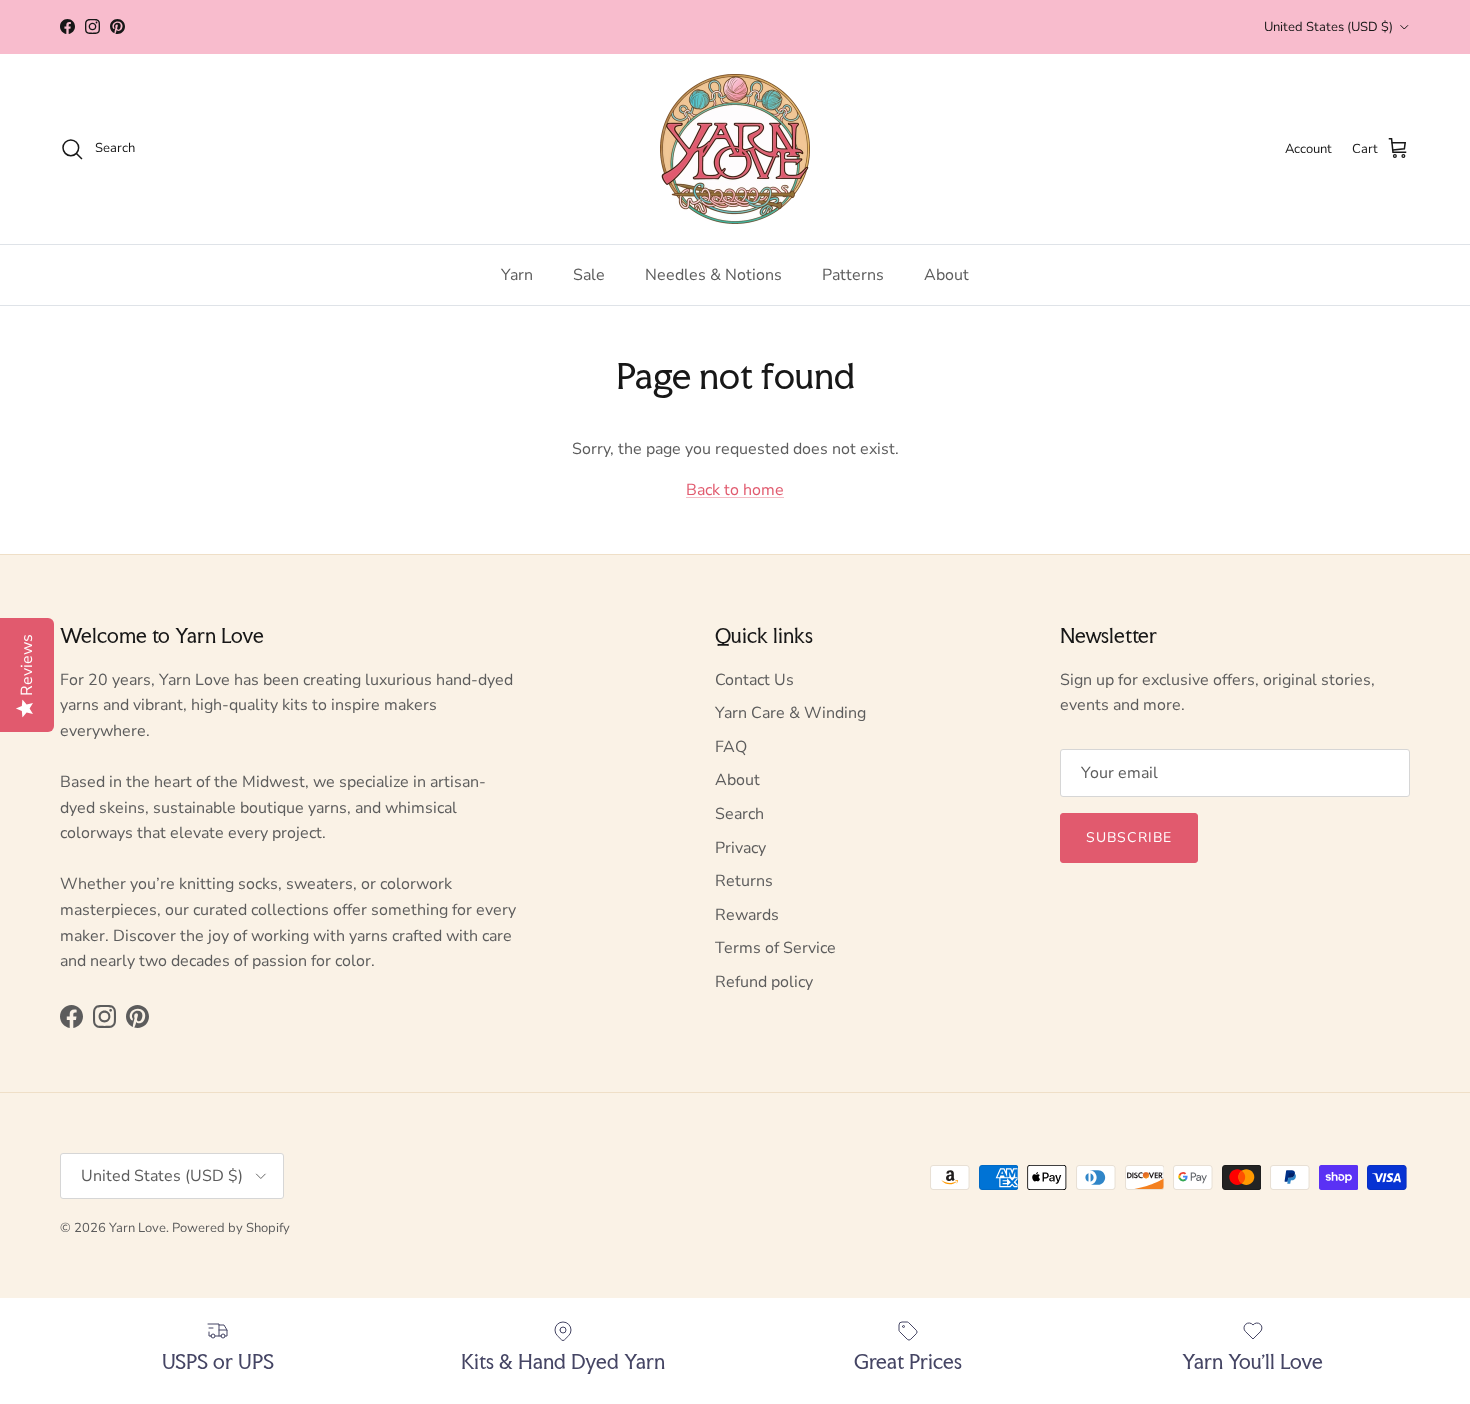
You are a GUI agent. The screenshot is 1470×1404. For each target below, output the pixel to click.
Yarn (517, 275)
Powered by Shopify (231, 1228)
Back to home (735, 490)
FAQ (731, 747)
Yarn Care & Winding (790, 713)
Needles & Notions (713, 275)
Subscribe (1129, 837)
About (946, 275)
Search (739, 814)
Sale (589, 275)
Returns (744, 881)
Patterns (853, 275)
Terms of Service (775, 948)
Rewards (747, 915)
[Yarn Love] (735, 149)
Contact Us (754, 680)
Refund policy (764, 982)
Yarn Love (137, 1228)
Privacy (740, 848)
